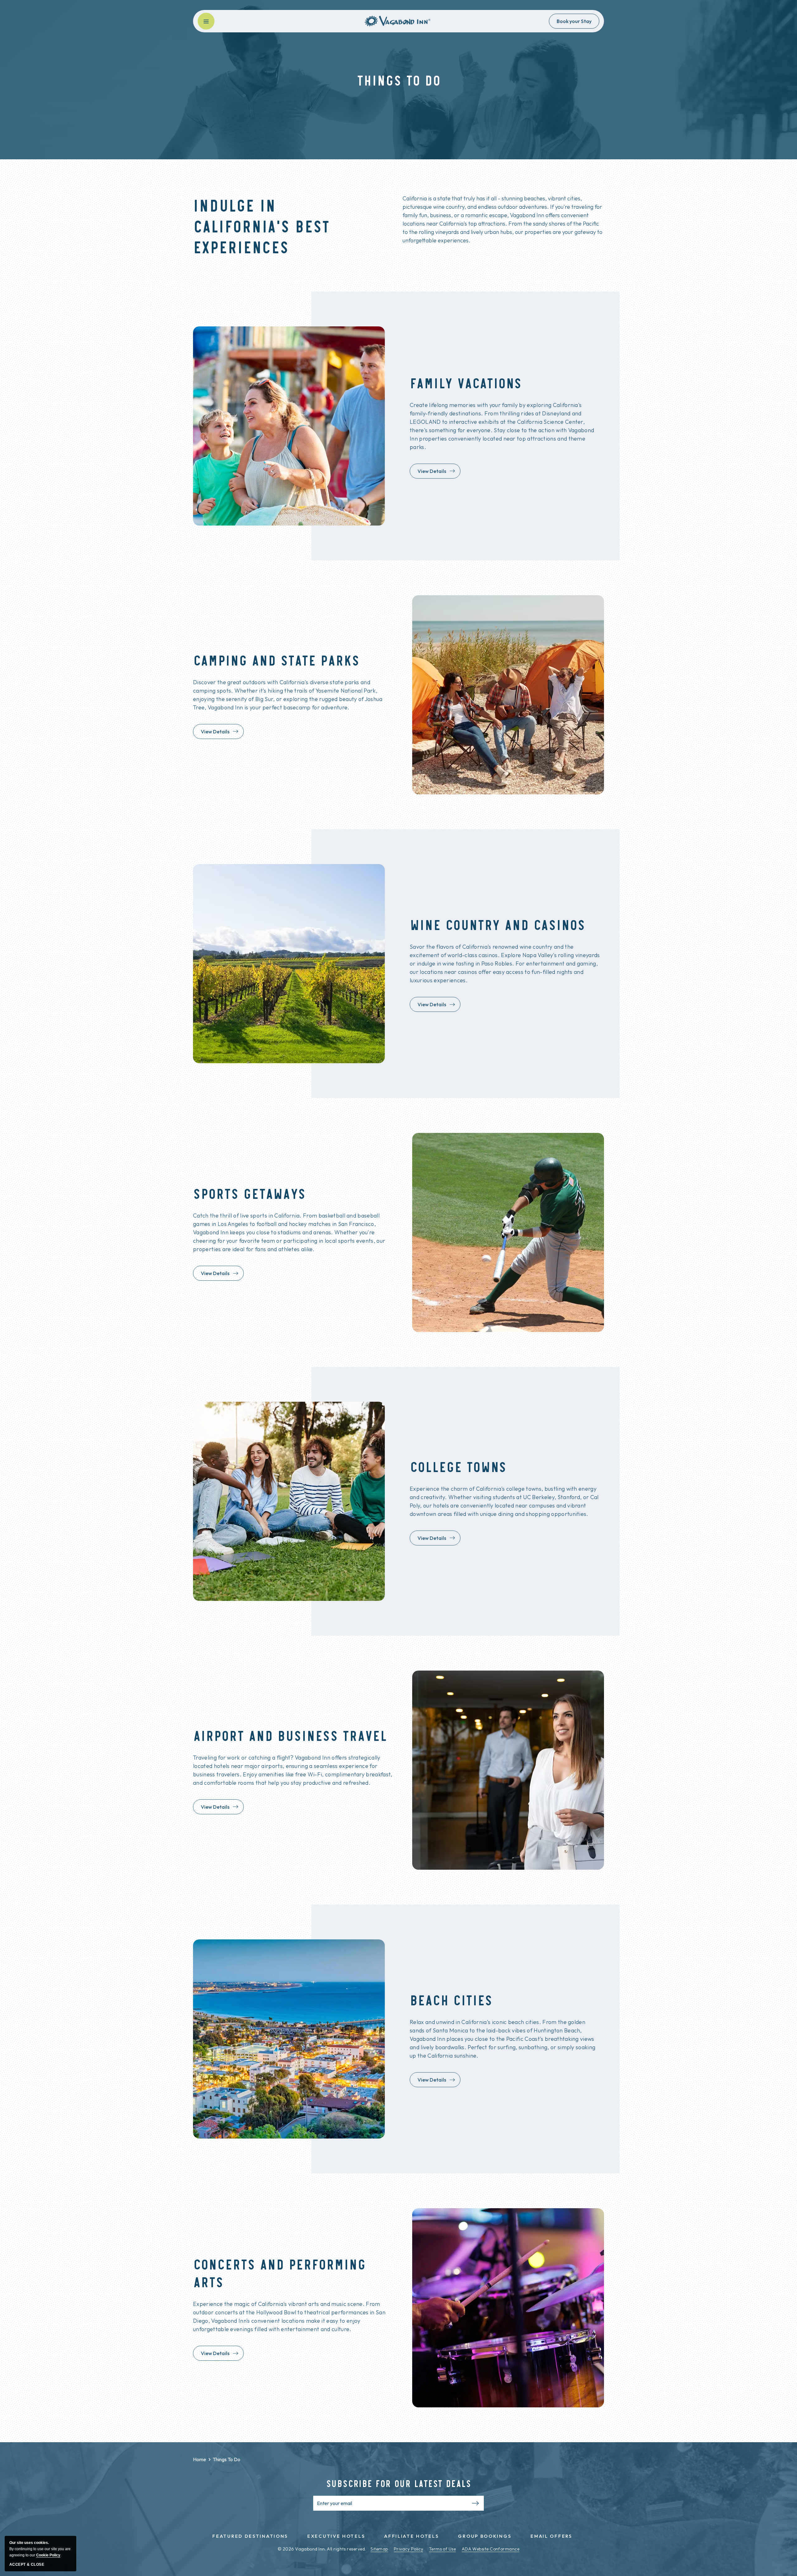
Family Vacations (466, 383)
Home (200, 2459)
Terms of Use (442, 2549)
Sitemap (379, 2549)
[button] (206, 21)
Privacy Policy (408, 2549)
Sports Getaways (249, 1193)
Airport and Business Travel (290, 1735)
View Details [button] (436, 473)
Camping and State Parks (276, 660)
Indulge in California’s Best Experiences (261, 225)
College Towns (458, 1466)
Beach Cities (451, 2000)
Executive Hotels (336, 2536)
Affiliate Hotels (411, 2536)
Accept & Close (27, 2564)
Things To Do (217, 2459)
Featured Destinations (250, 2536)
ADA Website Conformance (490, 2549)
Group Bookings (485, 2536)
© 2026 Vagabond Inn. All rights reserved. (322, 2549)
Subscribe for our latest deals (399, 2483)
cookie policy (48, 2555)
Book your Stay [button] (574, 21)
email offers (551, 2536)
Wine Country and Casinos (498, 924)
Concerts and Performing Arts (279, 2273)
